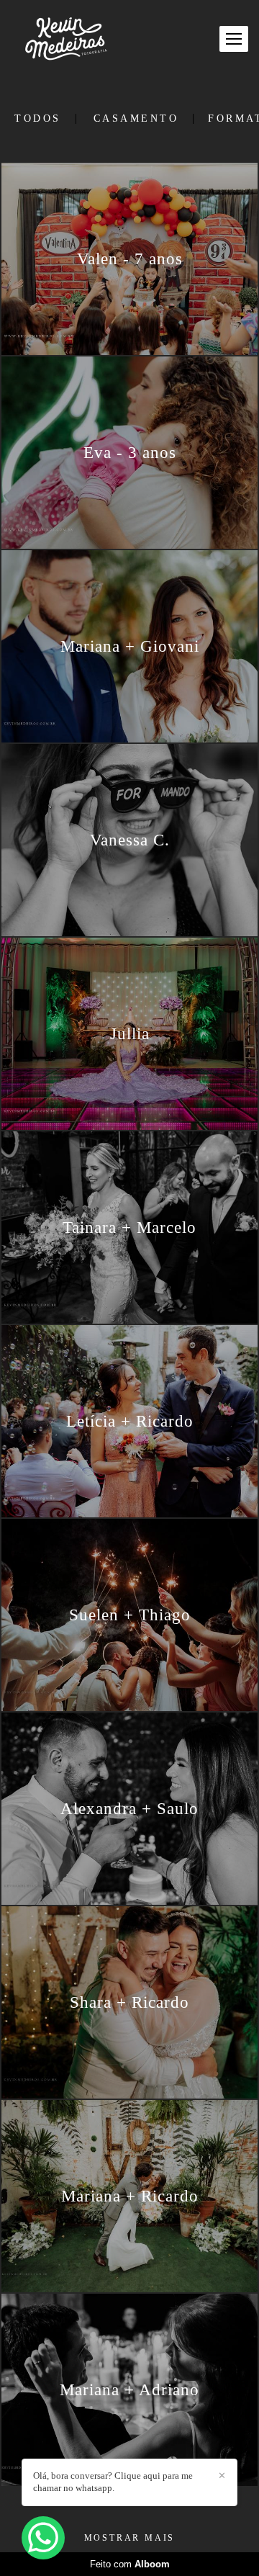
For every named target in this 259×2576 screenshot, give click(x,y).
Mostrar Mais (130, 2538)
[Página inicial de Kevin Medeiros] (66, 39)
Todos (38, 119)
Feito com (130, 2564)
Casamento (136, 119)
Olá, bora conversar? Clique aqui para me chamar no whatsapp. (113, 2482)
